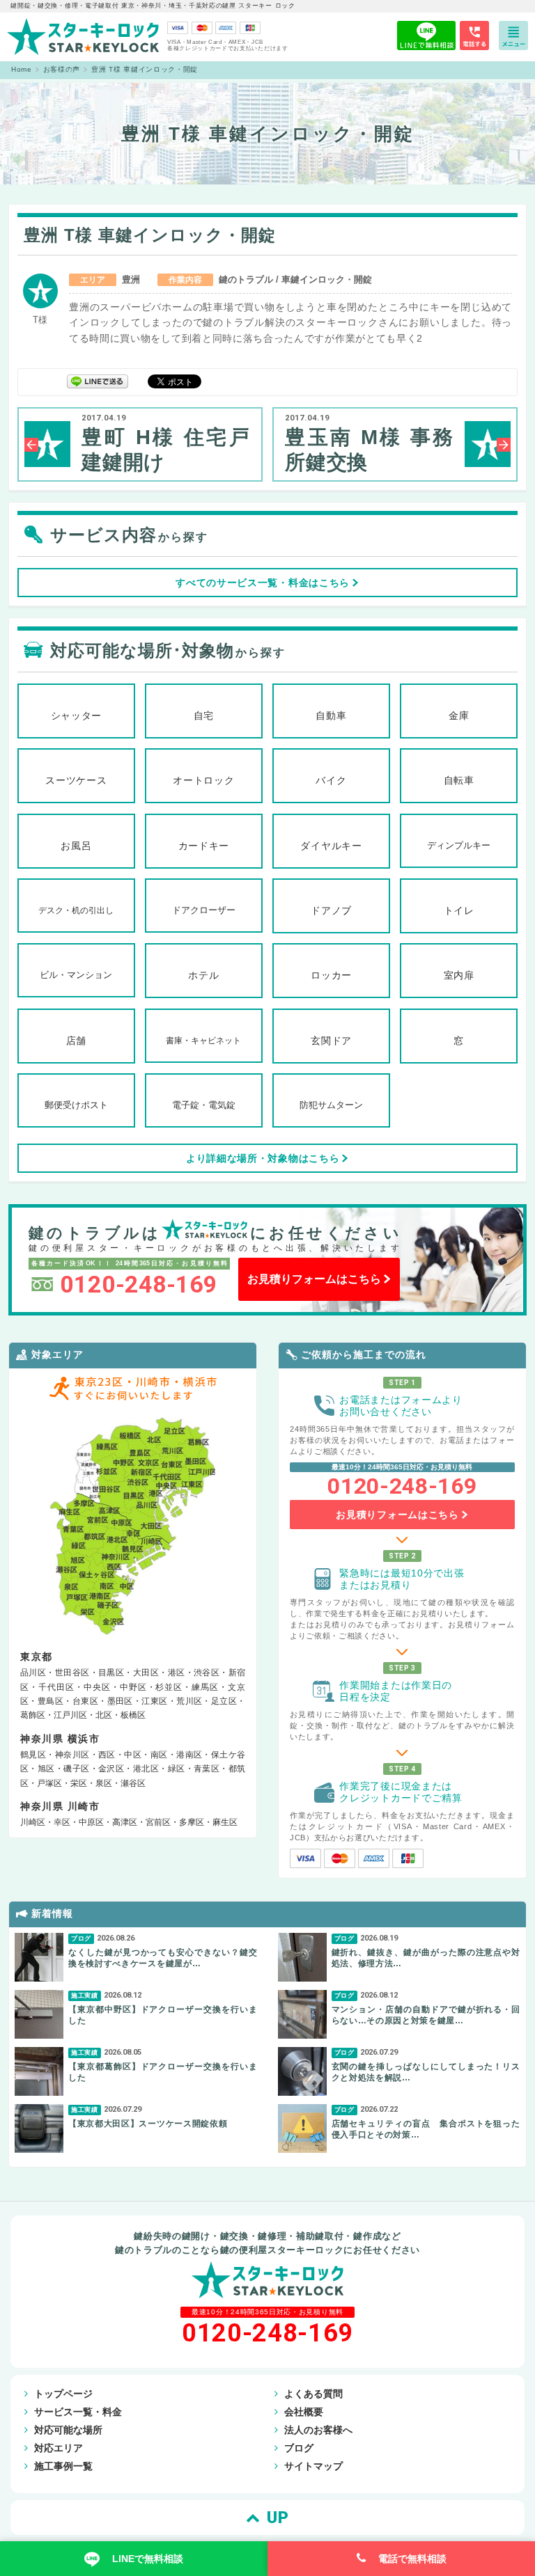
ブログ (299, 2448)
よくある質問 (313, 2394)
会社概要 (304, 2412)
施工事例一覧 (63, 2466)
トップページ (63, 2394)
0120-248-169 (139, 1284)
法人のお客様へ (318, 2430)
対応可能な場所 (68, 2430)
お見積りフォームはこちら (314, 1279)
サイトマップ (313, 2466)
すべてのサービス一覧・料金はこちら (263, 583)
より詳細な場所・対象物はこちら (263, 1158)
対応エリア (59, 2448)
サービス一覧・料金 (78, 2412)
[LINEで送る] (98, 380)
